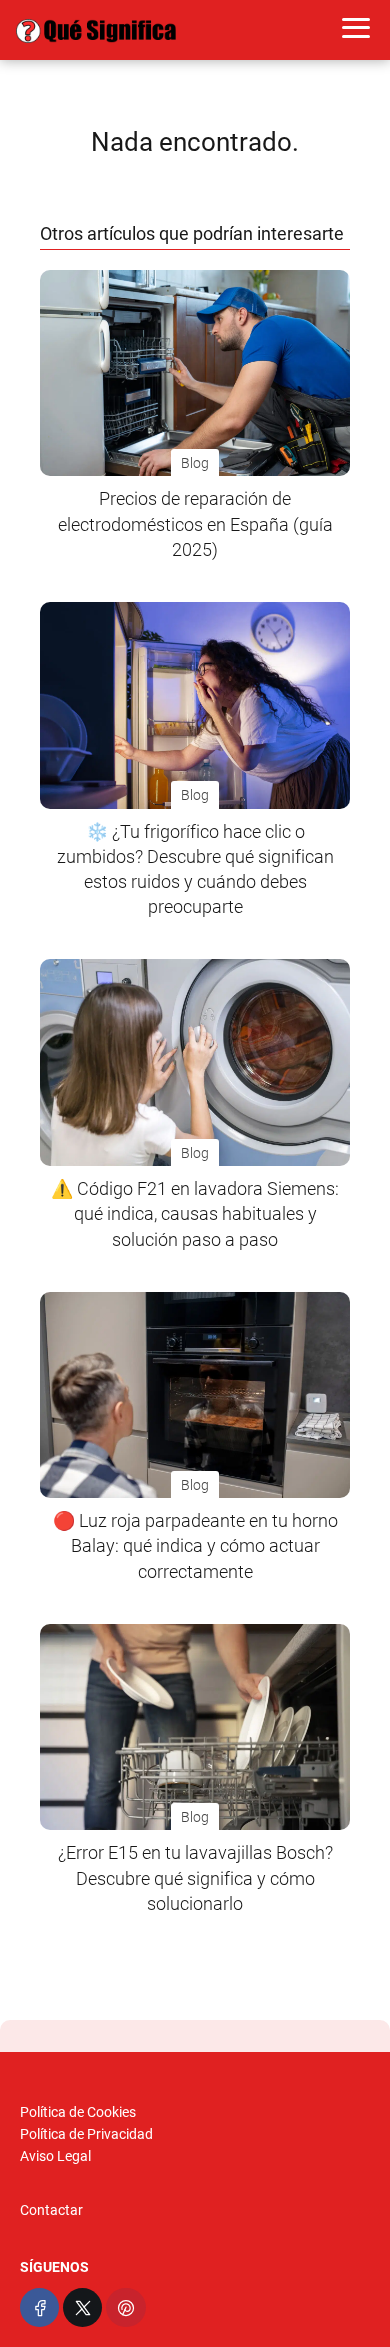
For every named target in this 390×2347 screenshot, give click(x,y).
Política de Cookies (78, 2112)
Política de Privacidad (86, 2134)
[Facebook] (39, 2307)
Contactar (51, 2210)
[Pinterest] (125, 2307)
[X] (82, 2307)
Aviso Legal (55, 2156)
